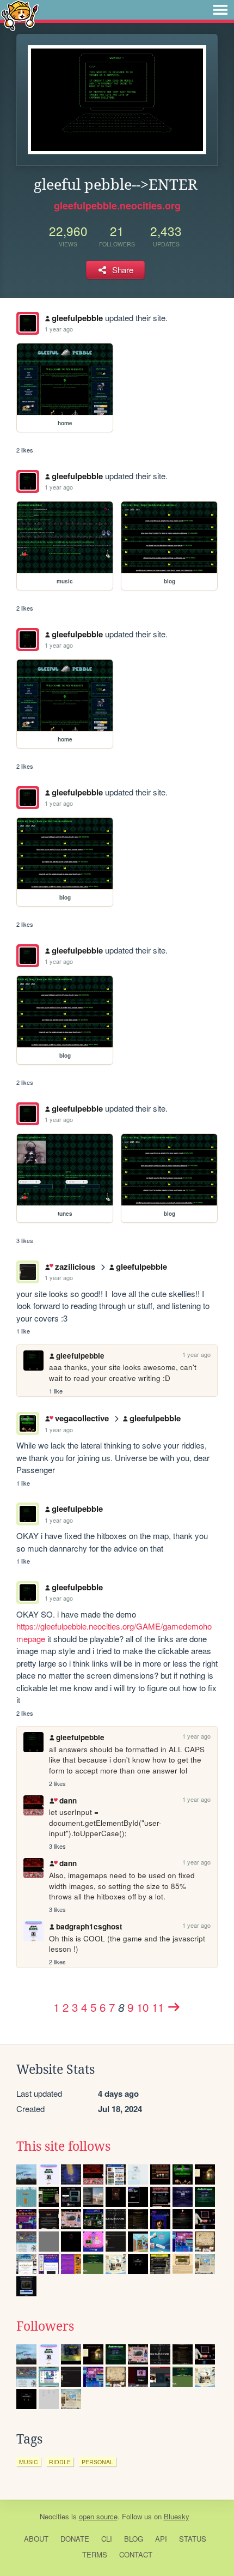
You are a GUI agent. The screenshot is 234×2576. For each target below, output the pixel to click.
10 (143, 2007)
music (29, 2462)
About (36, 2539)
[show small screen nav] (220, 10)
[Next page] (174, 2007)
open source (98, 2516)
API (161, 2539)
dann (68, 1800)
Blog (134, 2539)
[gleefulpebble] (28, 323)
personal (97, 2462)
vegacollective (82, 1418)
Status (193, 2539)
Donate (75, 2539)
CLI (107, 2539)
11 (158, 2007)
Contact (136, 2554)
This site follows (63, 2146)
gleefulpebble (77, 318)
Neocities (54, 2516)
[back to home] (20, 15)
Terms (95, 2554)
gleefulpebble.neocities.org (117, 206)
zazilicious (75, 1266)
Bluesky (177, 2516)
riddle (60, 2462)
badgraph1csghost (89, 1926)
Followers (45, 2326)
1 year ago (59, 329)
